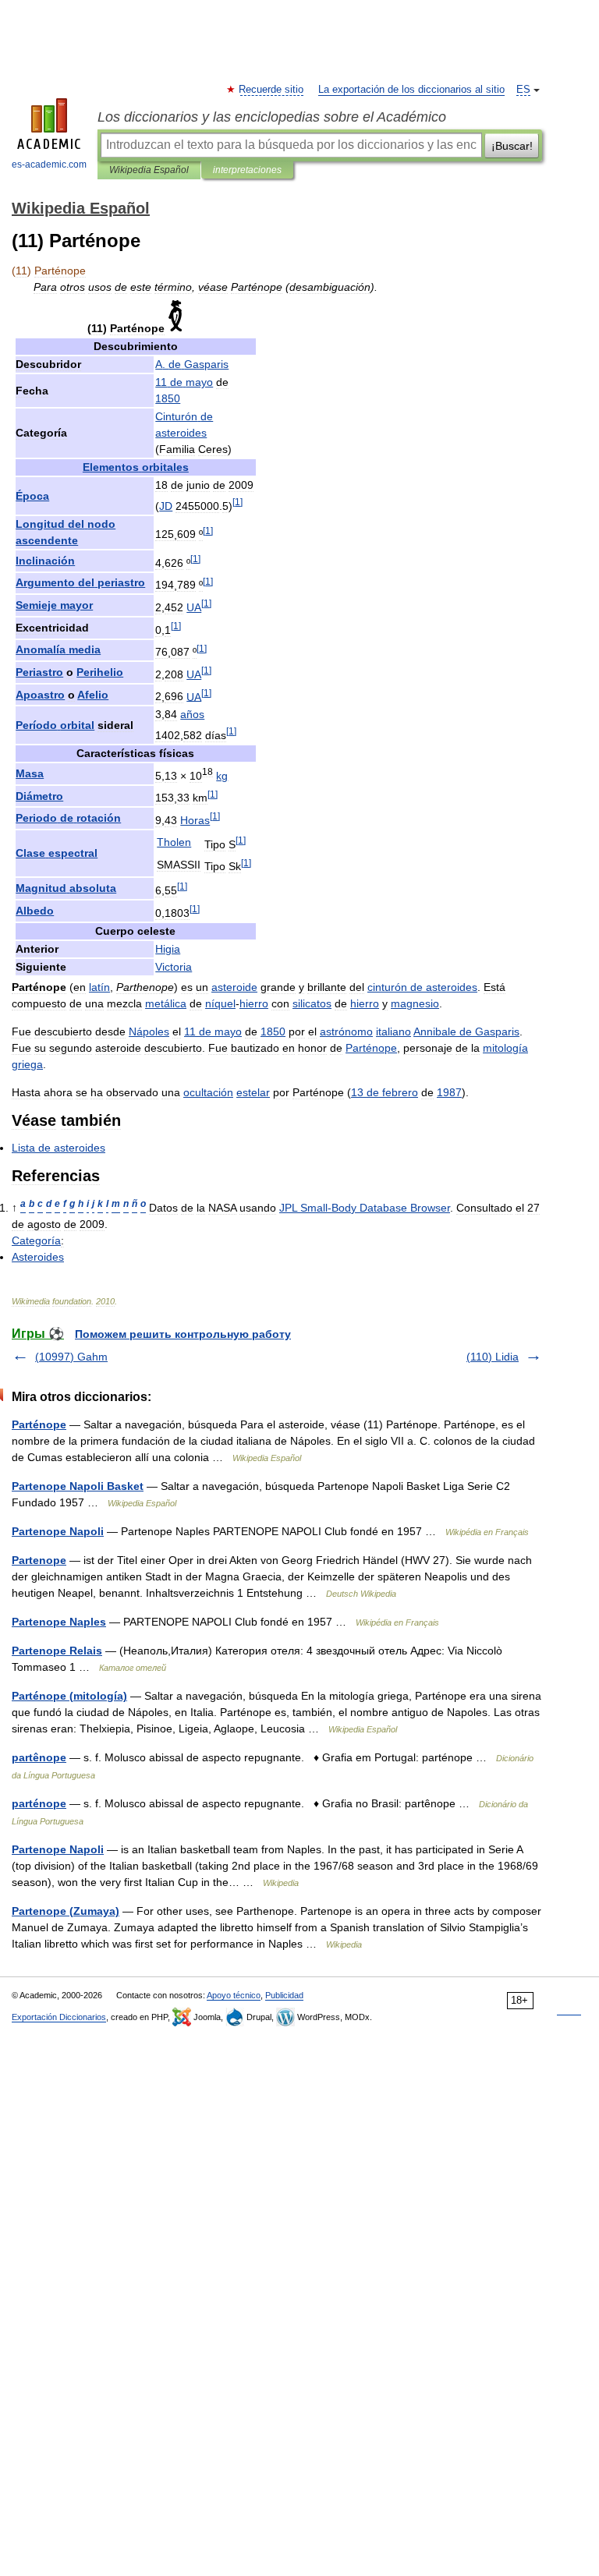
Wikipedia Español (149, 170)
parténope (39, 1803)
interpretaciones (247, 170)
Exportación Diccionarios (59, 2017)
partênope (39, 1757)
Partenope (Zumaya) (66, 1911)
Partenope (39, 1560)
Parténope (39, 1424)
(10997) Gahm (71, 1357)
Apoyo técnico (234, 1995)
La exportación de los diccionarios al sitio (411, 90)
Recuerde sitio (272, 90)
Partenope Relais (57, 1651)
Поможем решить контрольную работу (183, 1334)
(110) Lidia (493, 1357)
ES (523, 90)
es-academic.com (49, 165)
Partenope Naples (59, 1622)
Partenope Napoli (58, 1531)
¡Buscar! (512, 146)
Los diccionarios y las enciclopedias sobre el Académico (272, 117)
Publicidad (284, 1995)
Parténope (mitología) (69, 1696)
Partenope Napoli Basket (78, 1486)
